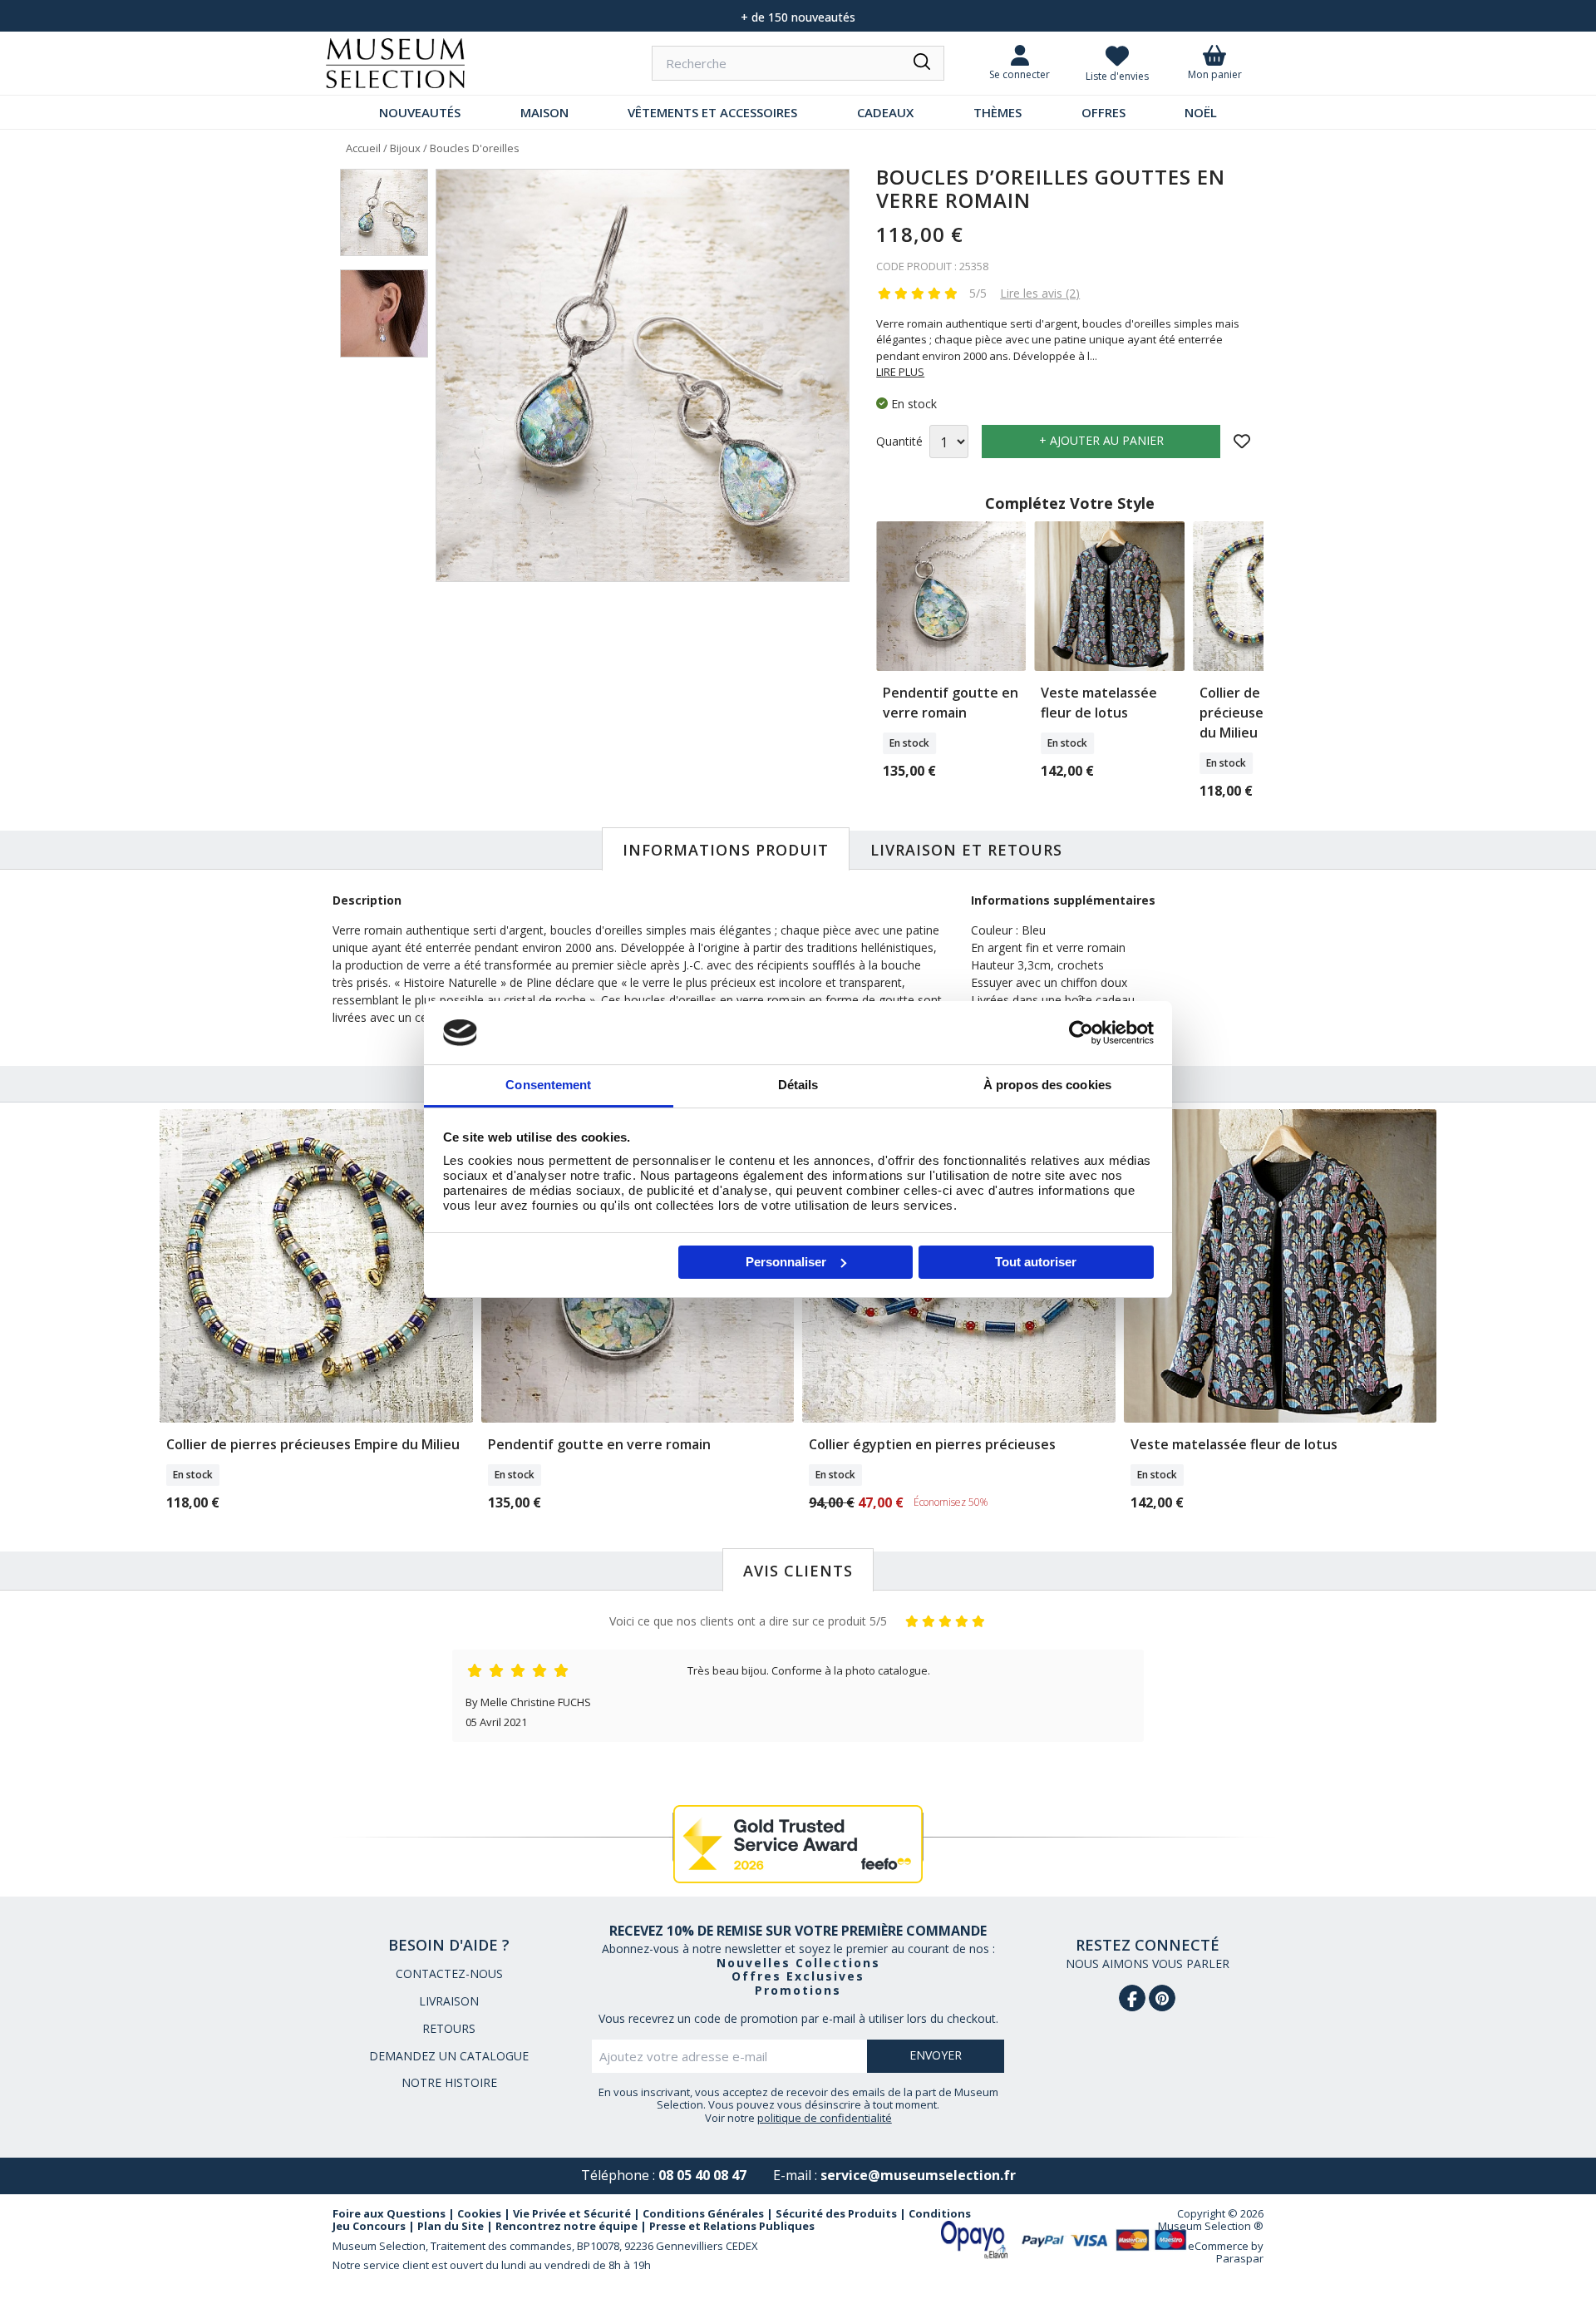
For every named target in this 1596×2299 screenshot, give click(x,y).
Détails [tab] (798, 1085)
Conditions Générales (703, 2213)
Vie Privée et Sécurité (572, 2213)
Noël (1201, 112)
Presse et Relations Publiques (732, 2226)
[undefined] (643, 376)
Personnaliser (786, 1262)
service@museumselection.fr (918, 2175)
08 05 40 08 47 (702, 2175)
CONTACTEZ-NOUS (449, 1973)
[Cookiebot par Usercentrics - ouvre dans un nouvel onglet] (1081, 1033)
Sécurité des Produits (836, 2213)
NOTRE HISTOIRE (449, 2082)
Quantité (899, 442)
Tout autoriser (1036, 1262)
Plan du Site (451, 2226)
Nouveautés (420, 112)
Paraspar (1240, 2258)
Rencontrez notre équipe (566, 2226)
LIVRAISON (449, 2001)
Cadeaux (885, 112)
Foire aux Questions (389, 2213)
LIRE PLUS (900, 372)
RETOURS (449, 2028)
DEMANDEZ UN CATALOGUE (449, 2056)
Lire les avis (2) (1040, 293)
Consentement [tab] (548, 1085)
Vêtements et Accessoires (712, 112)
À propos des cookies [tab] (1047, 1085)
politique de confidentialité (825, 2118)
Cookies (479, 2213)
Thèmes (997, 112)
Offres (1103, 112)
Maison (544, 112)
